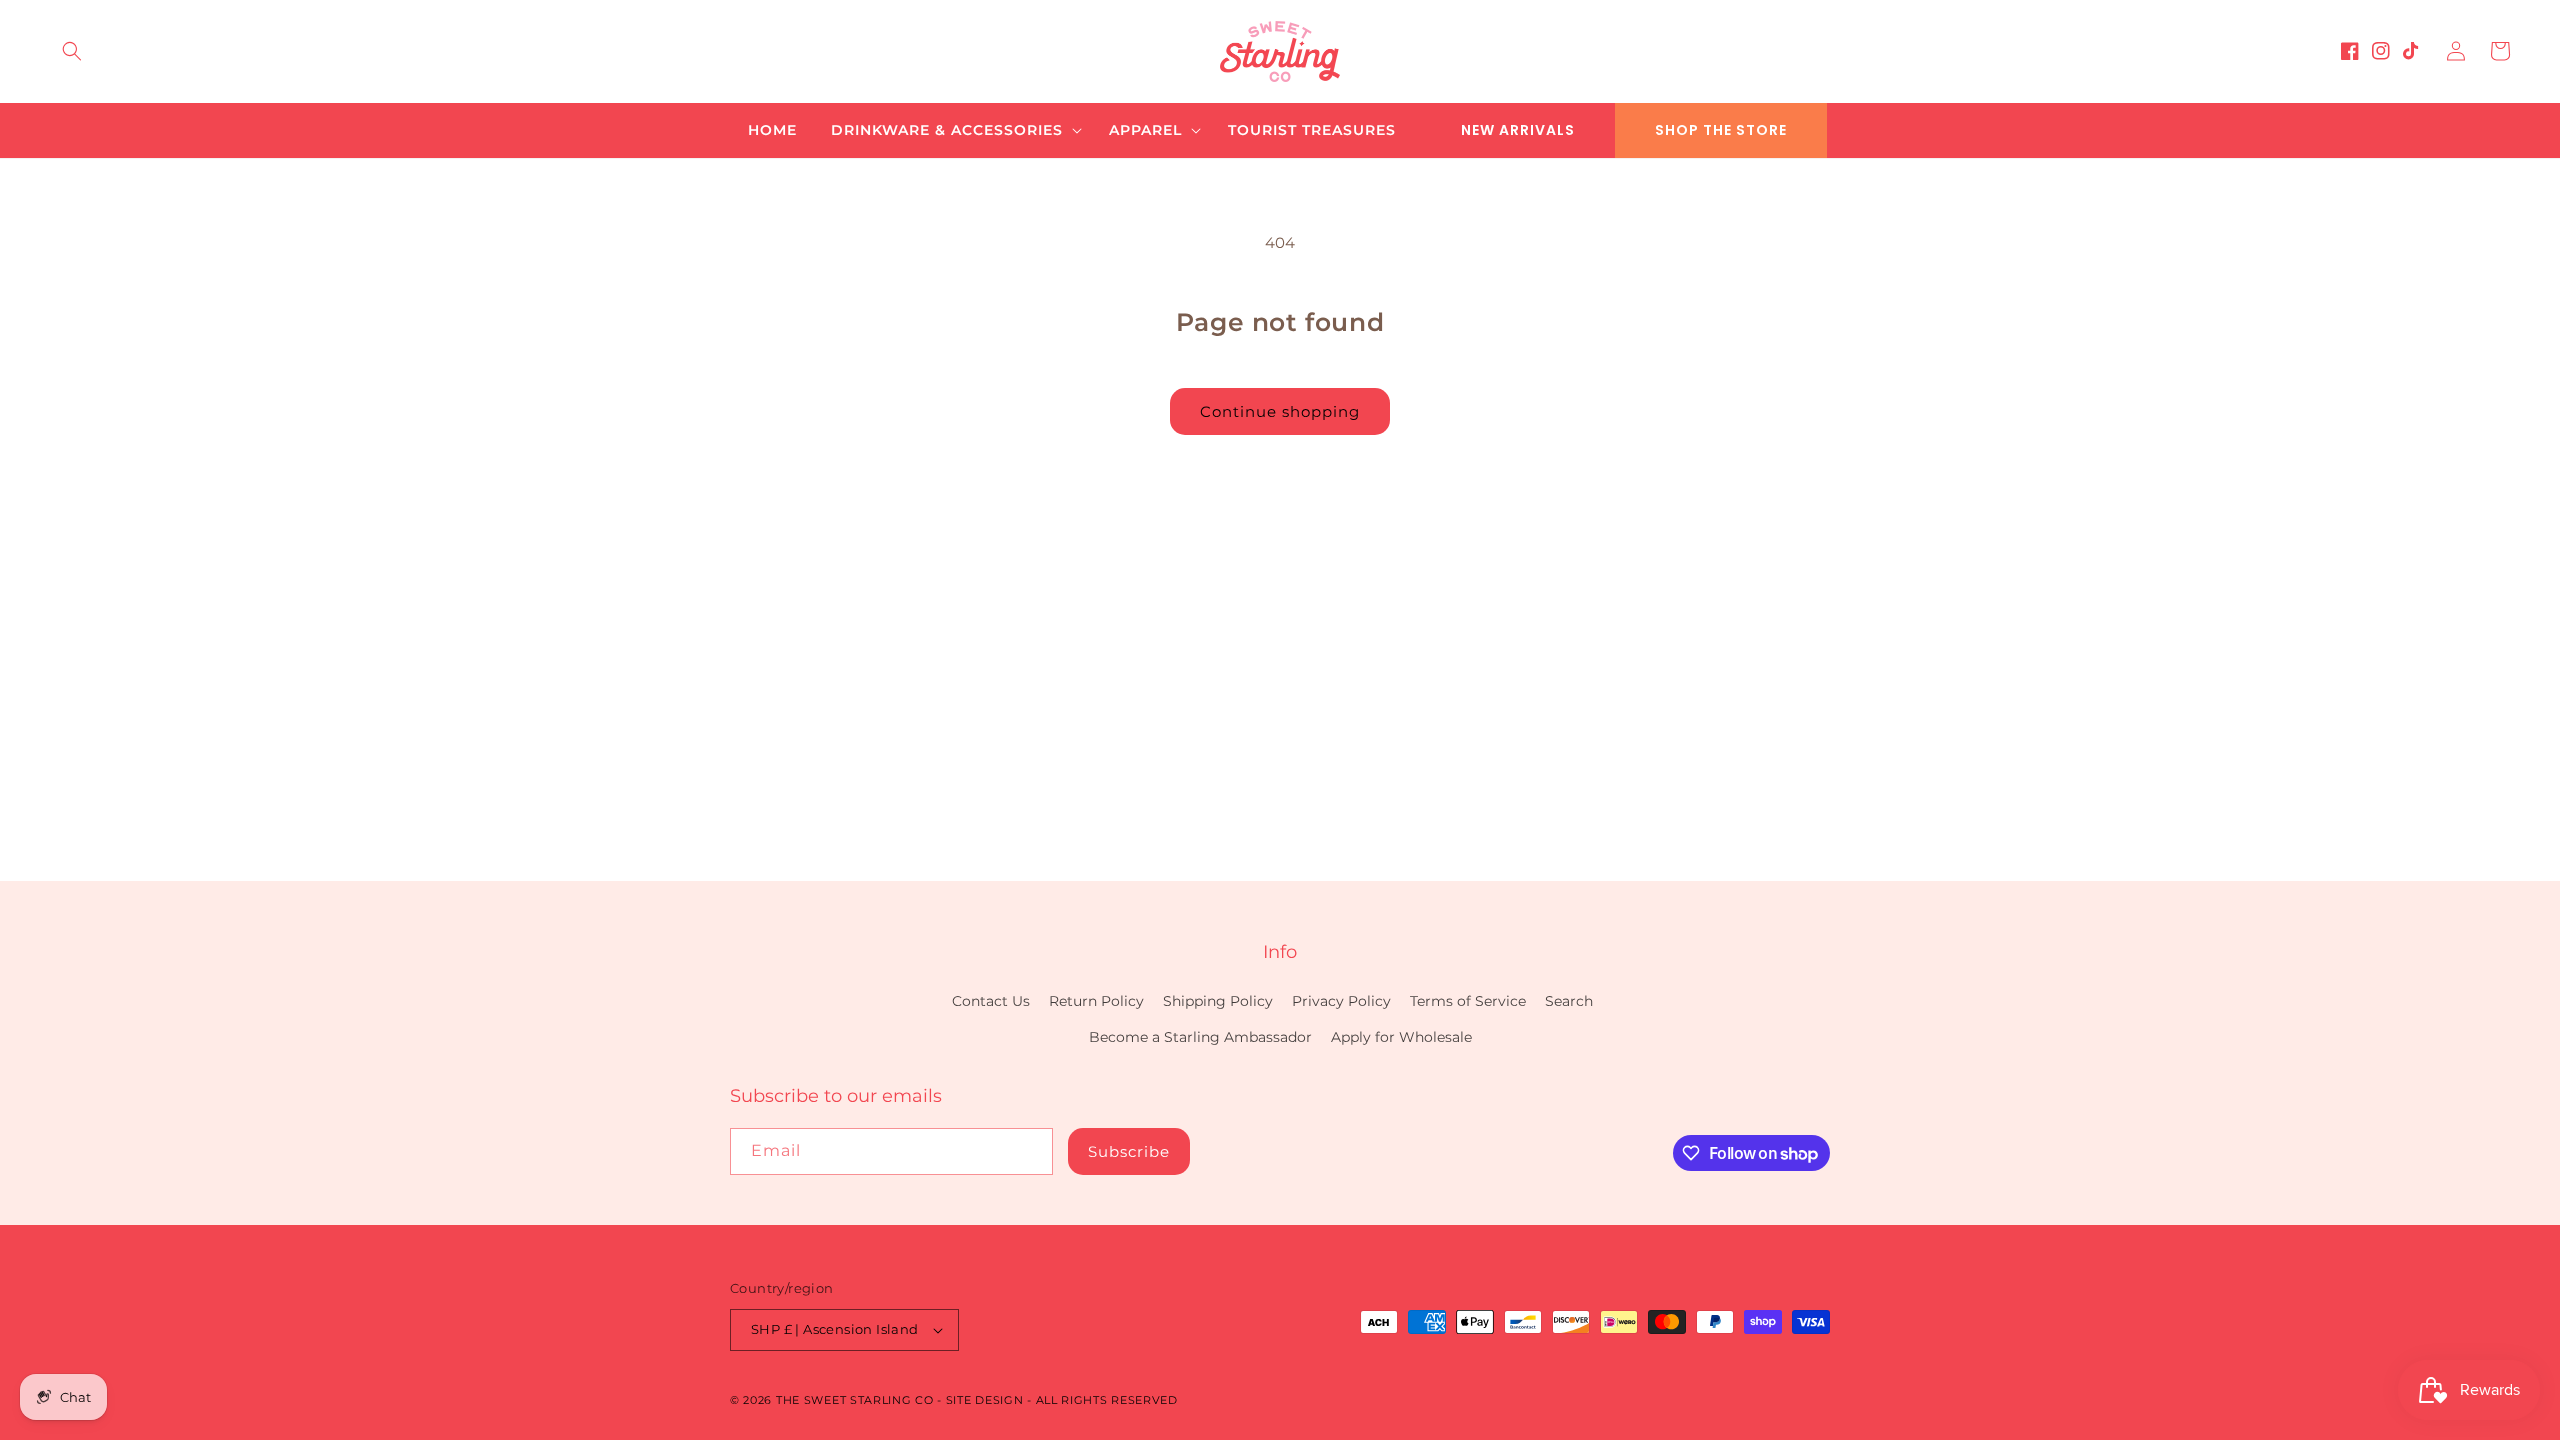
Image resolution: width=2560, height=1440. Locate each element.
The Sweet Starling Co (855, 1400)
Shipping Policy (1218, 1001)
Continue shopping (1280, 411)
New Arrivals (1518, 130)
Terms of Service (1468, 1001)
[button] (72, 51)
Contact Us (991, 1001)
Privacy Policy (1341, 1001)
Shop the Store (1721, 130)
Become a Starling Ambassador (1200, 1037)
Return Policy (1096, 1001)
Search (1569, 1001)
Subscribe (1129, 1151)
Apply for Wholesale (1401, 1037)
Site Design (985, 1400)
